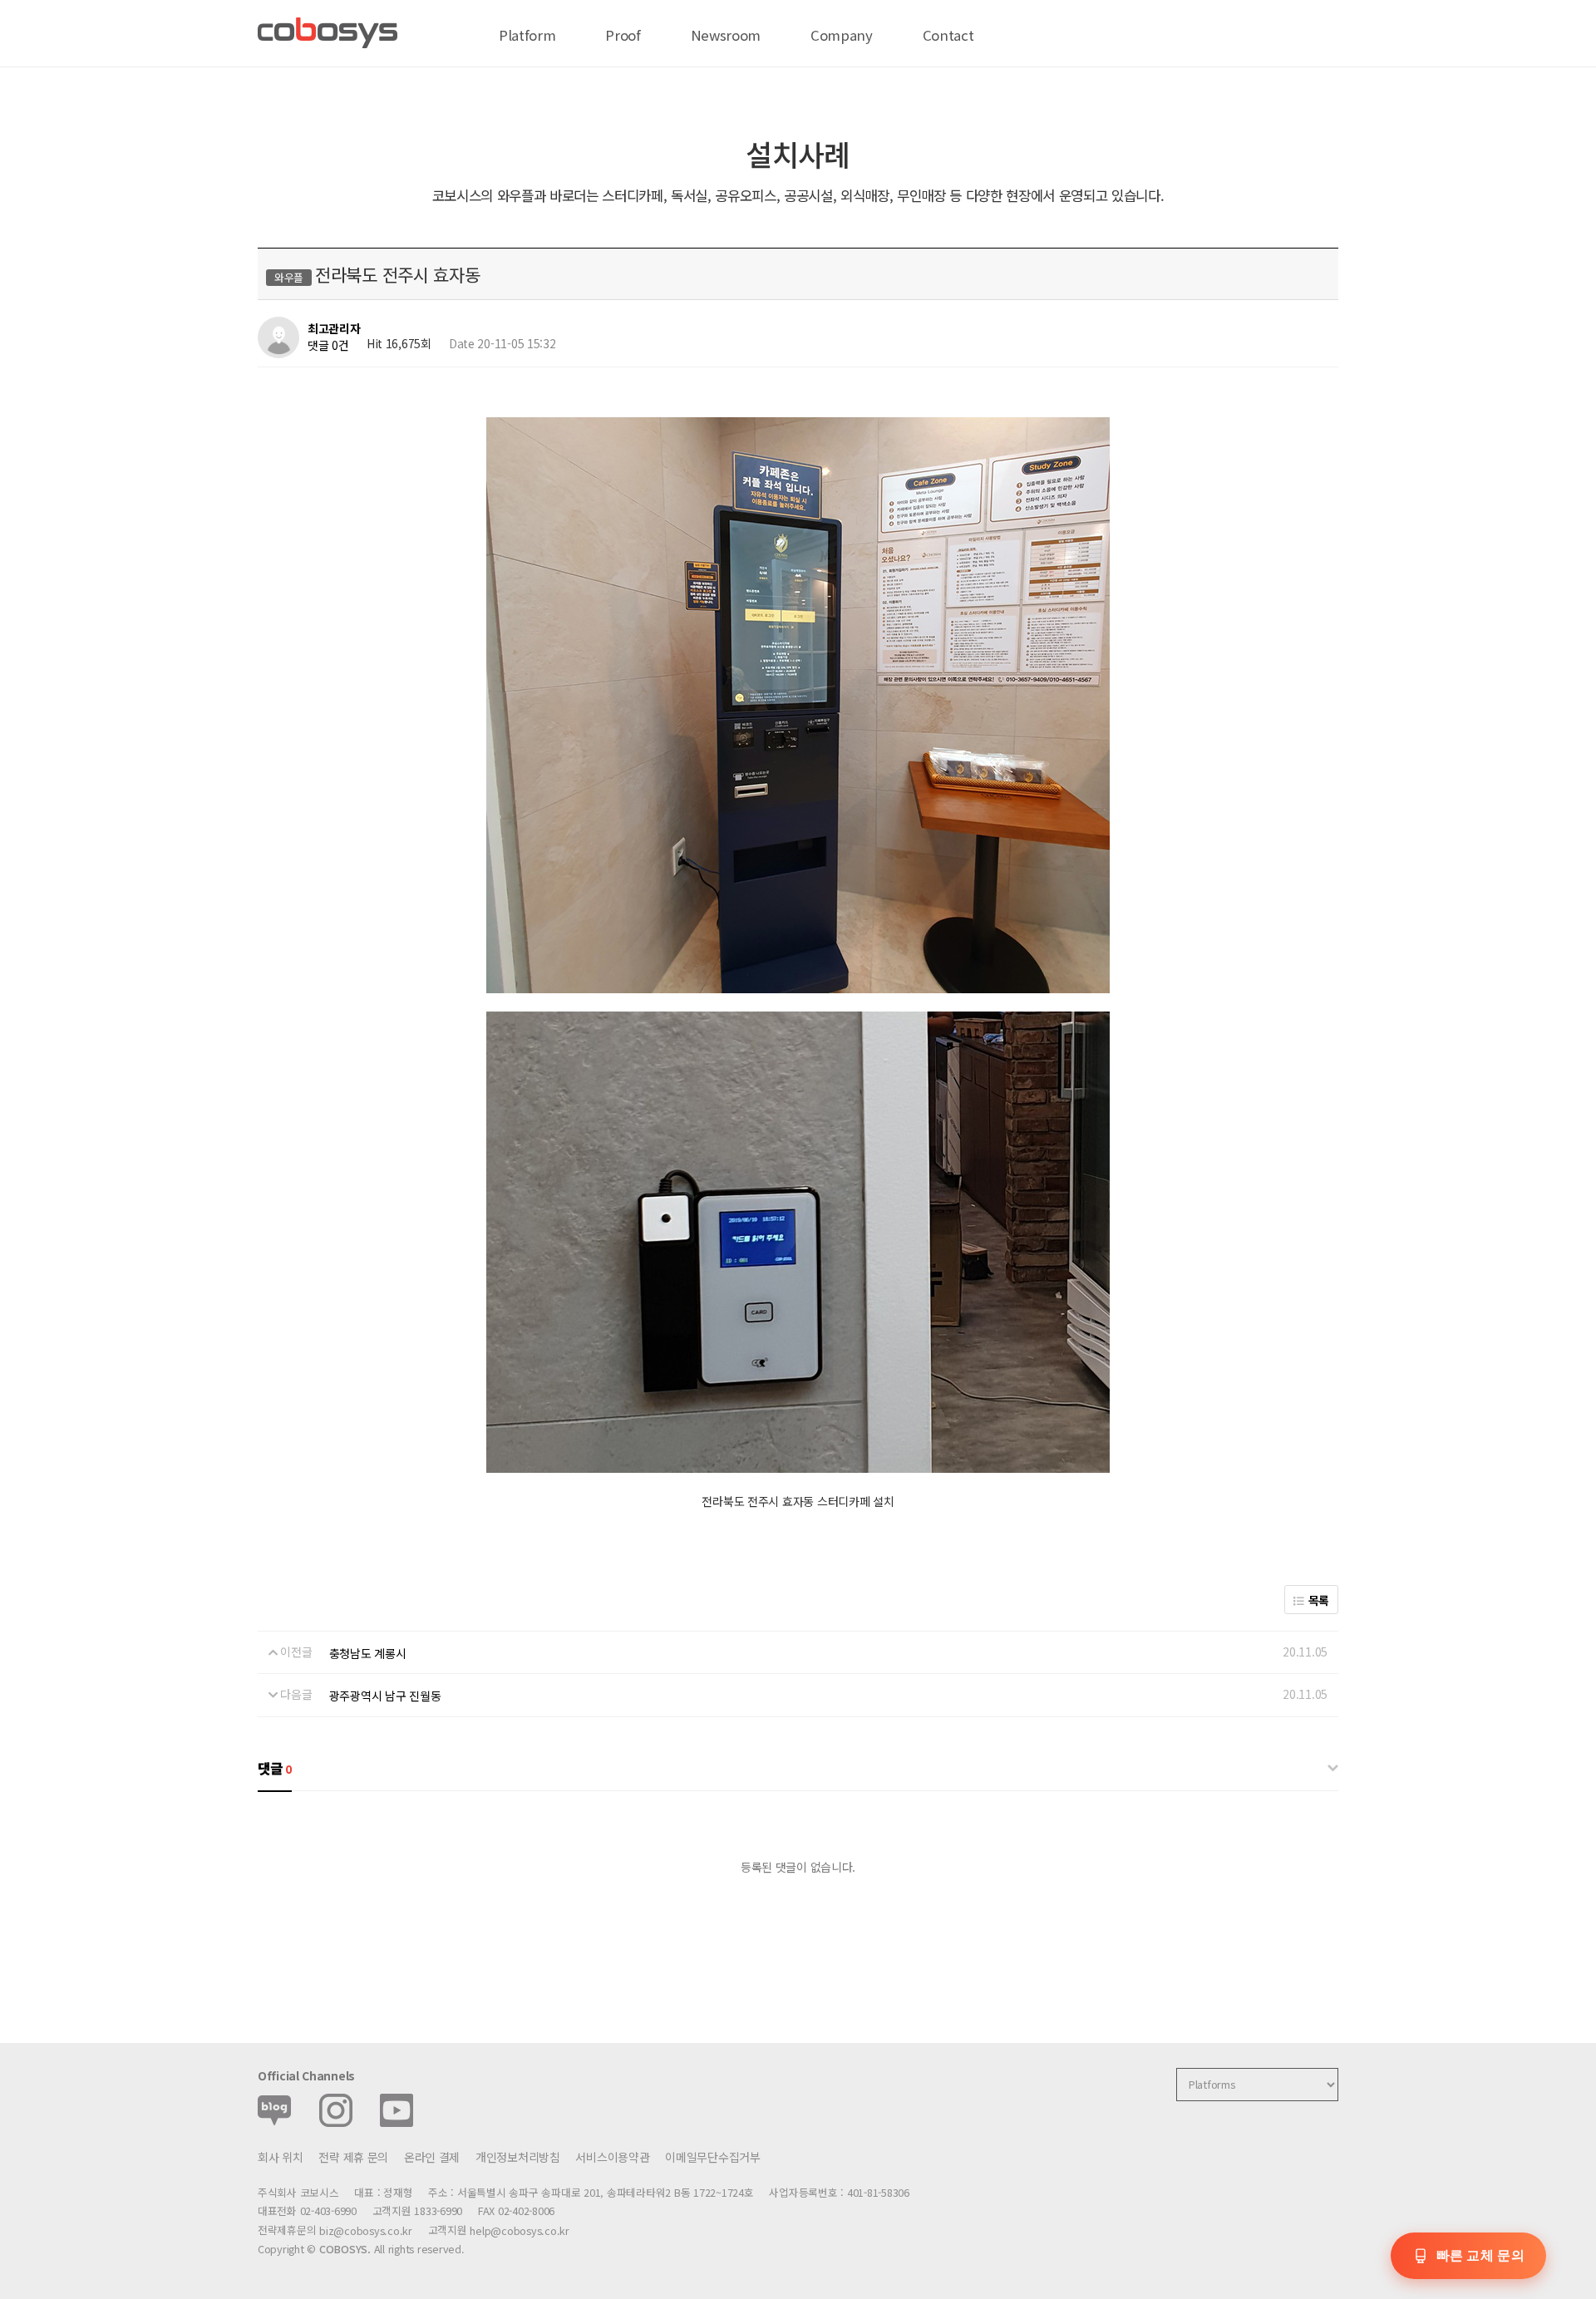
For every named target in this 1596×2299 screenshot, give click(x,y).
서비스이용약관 (612, 2157)
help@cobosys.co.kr (519, 2230)
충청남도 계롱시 (368, 1653)
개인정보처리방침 (518, 2157)
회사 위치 (281, 2157)
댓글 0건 (328, 345)
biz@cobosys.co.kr (366, 2230)
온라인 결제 (432, 2157)
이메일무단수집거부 (712, 2157)
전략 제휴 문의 (353, 2157)
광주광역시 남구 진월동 (385, 1696)
